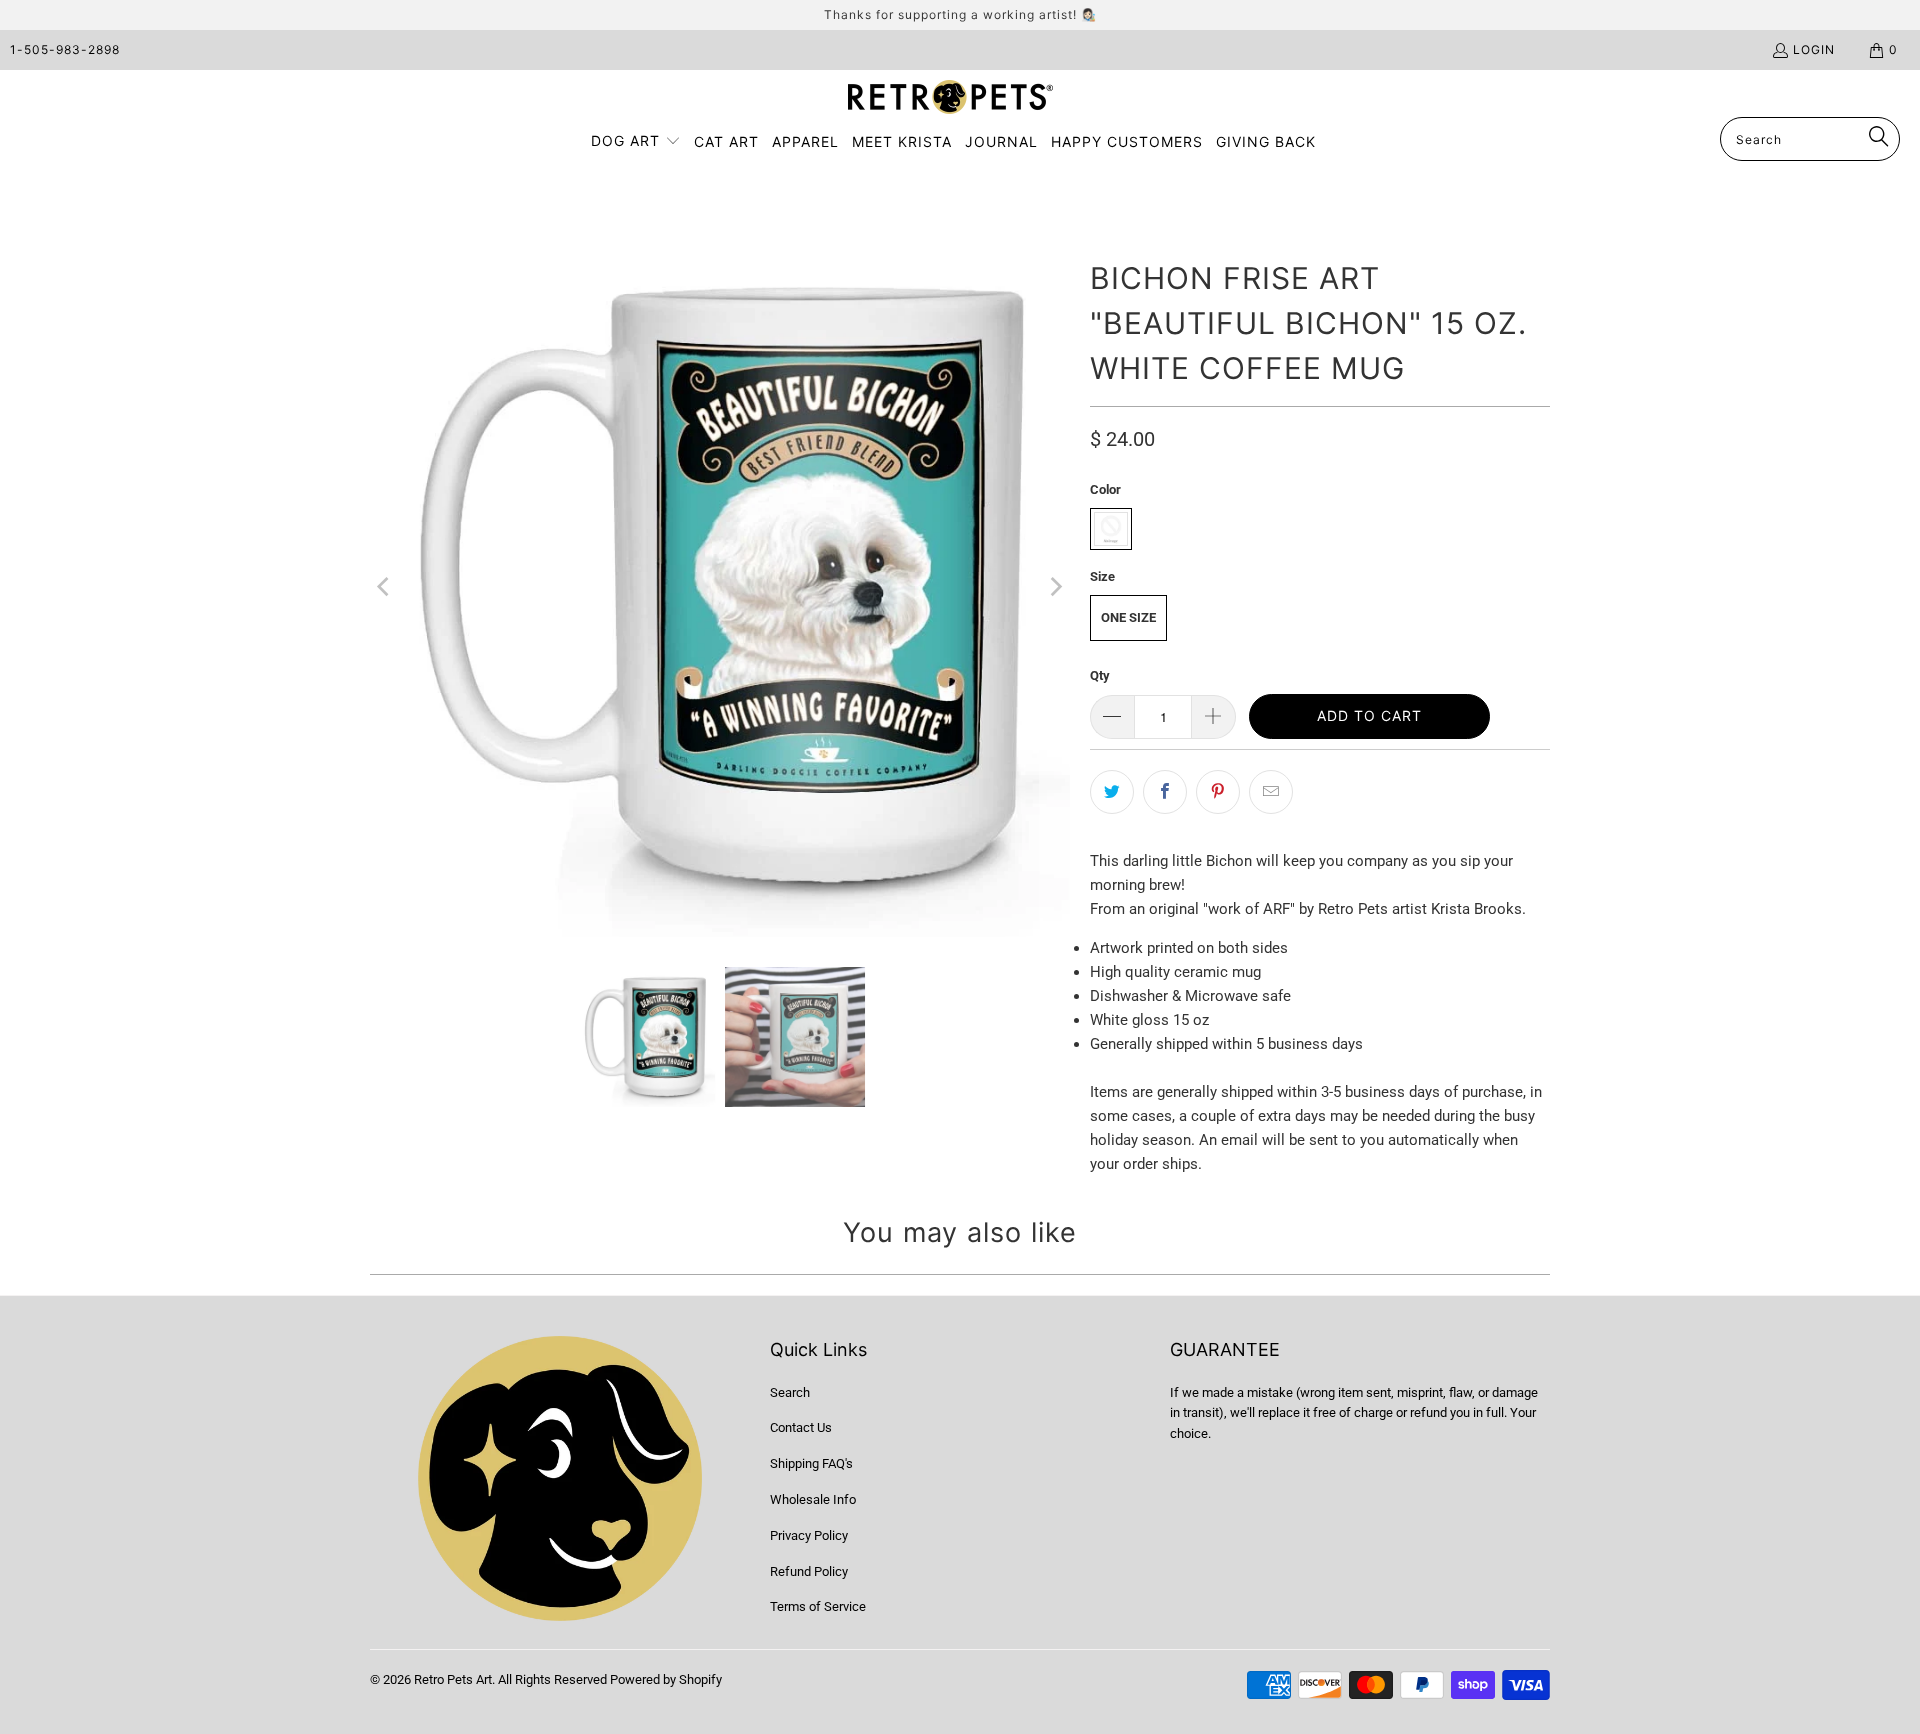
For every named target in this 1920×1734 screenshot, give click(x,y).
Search (790, 1392)
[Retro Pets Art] (950, 98)
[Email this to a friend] (1271, 792)
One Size (1128, 617)
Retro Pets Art (453, 1679)
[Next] (1055, 587)
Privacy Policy (809, 1535)
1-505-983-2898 (65, 49)
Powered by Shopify (666, 1679)
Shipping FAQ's (811, 1463)
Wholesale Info (813, 1499)
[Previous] (385, 587)
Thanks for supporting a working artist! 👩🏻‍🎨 (960, 14)
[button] (636, 142)
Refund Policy (809, 1571)
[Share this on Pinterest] (1218, 792)
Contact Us (801, 1427)
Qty (1100, 675)
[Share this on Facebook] (1165, 792)
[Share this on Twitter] (1112, 792)
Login (1814, 49)
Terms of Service (818, 1606)
